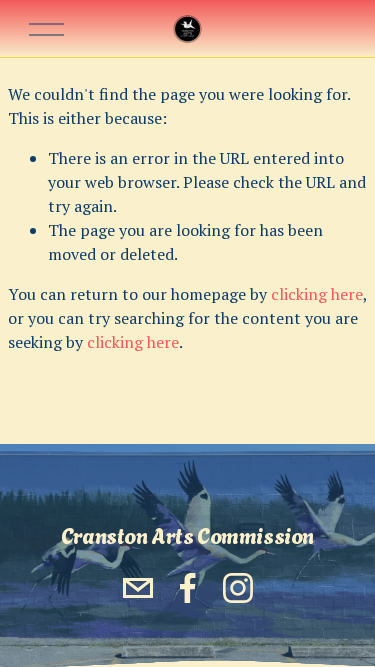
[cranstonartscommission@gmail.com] (138, 588)
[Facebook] (188, 588)
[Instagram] (238, 588)
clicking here (317, 294)
